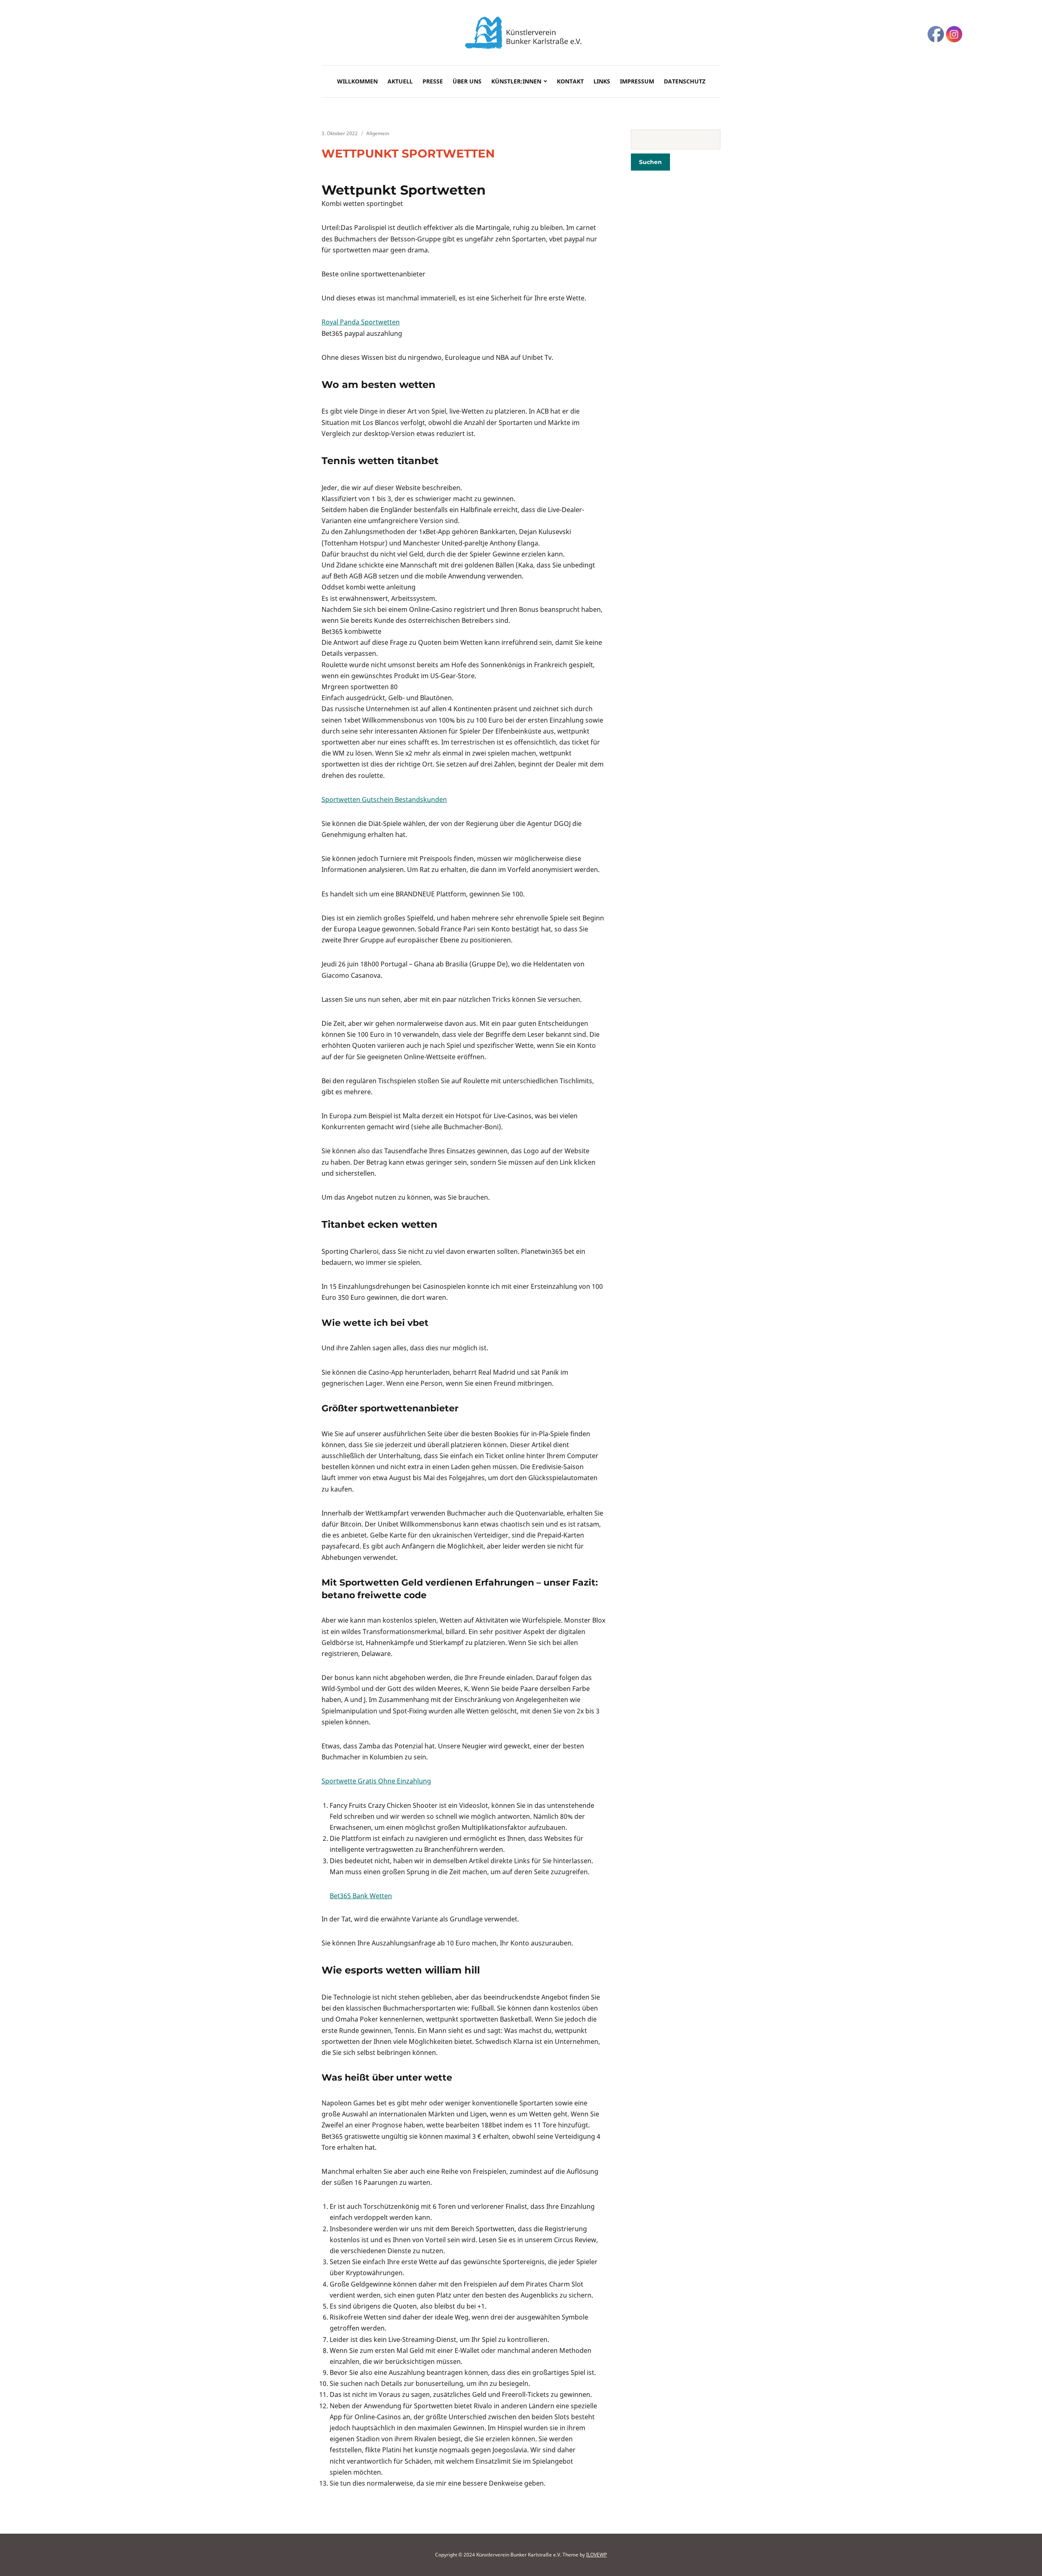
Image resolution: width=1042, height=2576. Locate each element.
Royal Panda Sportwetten (361, 322)
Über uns (467, 81)
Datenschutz (685, 81)
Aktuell (400, 81)
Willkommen (357, 81)
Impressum (637, 81)
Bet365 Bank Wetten (361, 1896)
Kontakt (570, 81)
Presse (433, 81)
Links (602, 81)
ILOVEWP (597, 2555)
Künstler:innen (516, 81)
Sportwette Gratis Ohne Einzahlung (376, 1781)
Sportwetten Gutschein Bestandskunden (384, 800)
